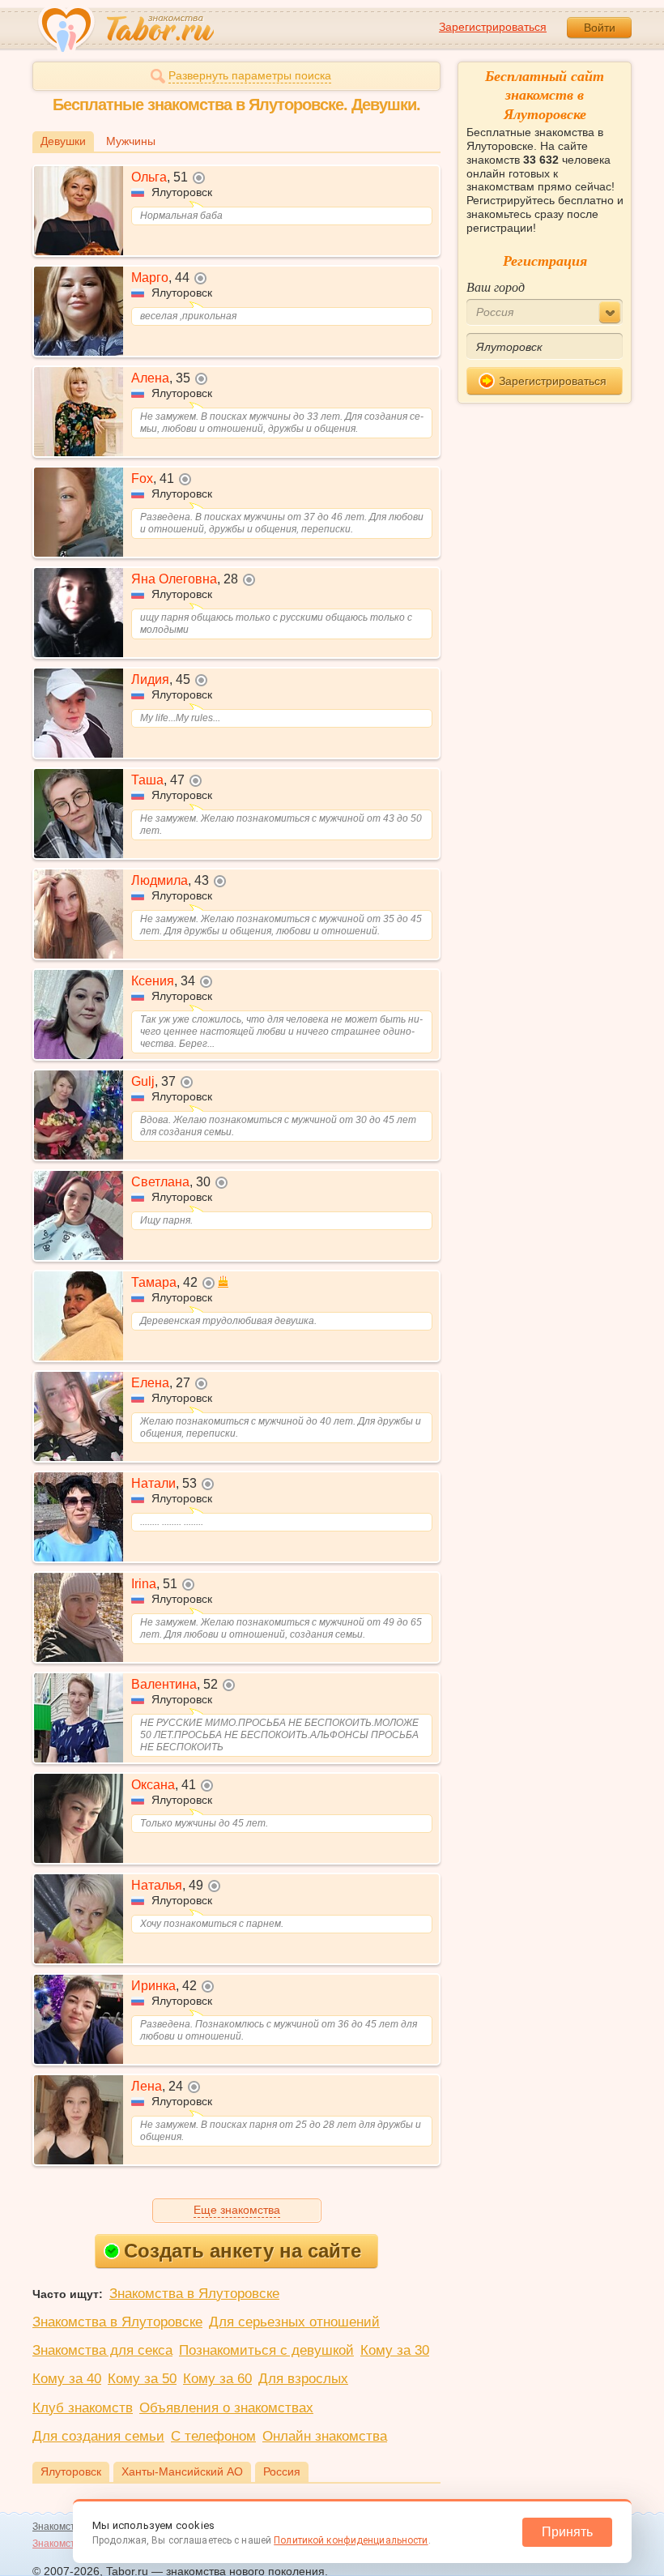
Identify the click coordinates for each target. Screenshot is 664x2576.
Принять (567, 2532)
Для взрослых (303, 2379)
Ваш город (496, 286)
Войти (600, 28)
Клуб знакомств (83, 2408)
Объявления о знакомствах (226, 2408)
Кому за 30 (395, 2350)
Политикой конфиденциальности (351, 2540)
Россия (282, 2471)
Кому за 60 (217, 2379)
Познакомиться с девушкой (266, 2350)
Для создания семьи (98, 2436)
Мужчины (131, 141)
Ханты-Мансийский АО (182, 2471)
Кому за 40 (67, 2379)
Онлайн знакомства (325, 2436)
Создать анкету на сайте (243, 2251)
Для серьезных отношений (294, 2322)
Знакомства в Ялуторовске (194, 2294)
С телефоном (213, 2436)
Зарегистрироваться (493, 27)
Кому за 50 (142, 2379)
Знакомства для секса (102, 2350)
